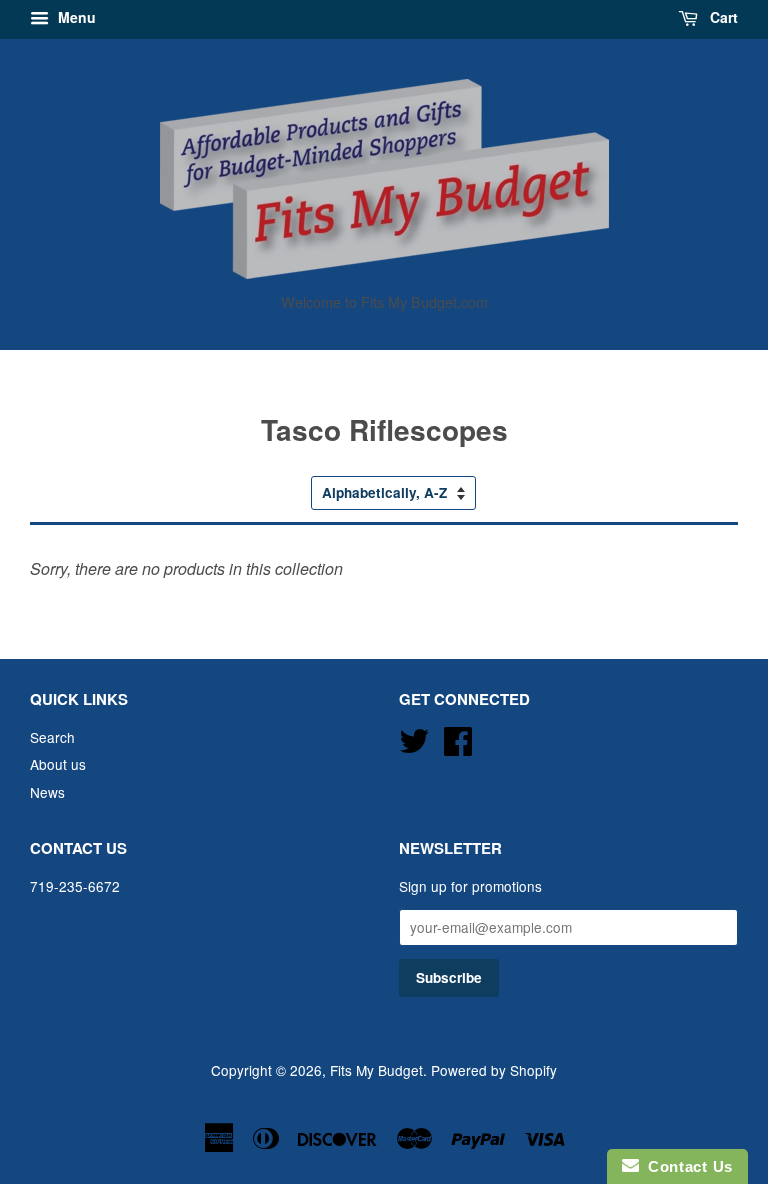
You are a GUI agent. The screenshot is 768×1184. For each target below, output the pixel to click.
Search (52, 737)
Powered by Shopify (494, 1070)
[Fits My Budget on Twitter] (414, 737)
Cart (722, 17)
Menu (75, 17)
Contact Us (686, 1166)
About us (58, 764)
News (47, 792)
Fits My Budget (376, 1070)
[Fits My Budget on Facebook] (458, 737)
